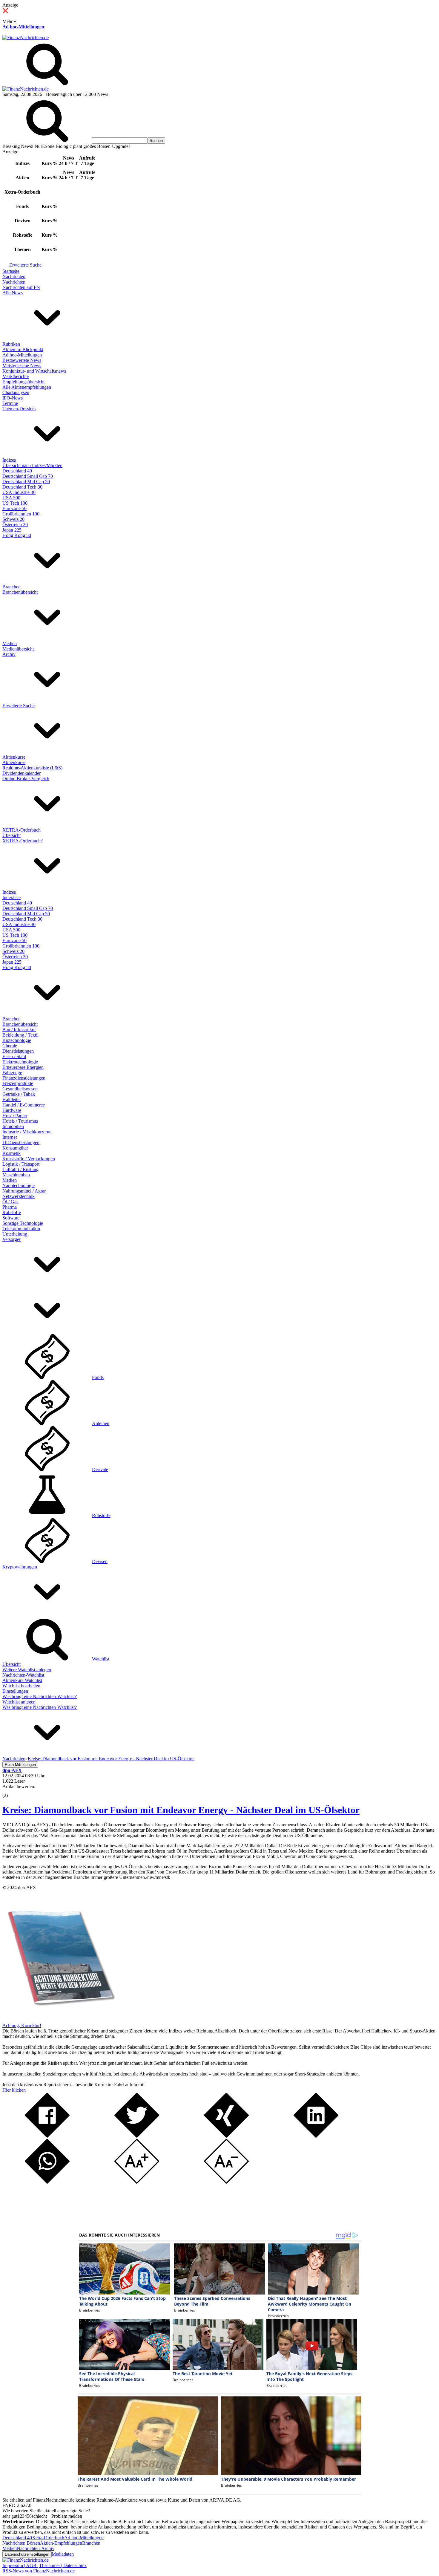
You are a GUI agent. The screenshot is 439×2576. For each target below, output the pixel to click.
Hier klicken (14, 2090)
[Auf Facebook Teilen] (47, 2136)
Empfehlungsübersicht (23, 382)
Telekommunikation (21, 1229)
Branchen (11, 587)
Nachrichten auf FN (21, 287)
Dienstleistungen (18, 1051)
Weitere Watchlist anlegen (27, 1670)
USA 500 (11, 498)
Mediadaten (63, 2554)
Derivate (100, 1469)
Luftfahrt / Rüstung (20, 1169)
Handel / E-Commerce (24, 1105)
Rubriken (11, 344)
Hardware (12, 1110)
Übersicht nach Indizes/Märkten (32, 465)
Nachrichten (14, 277)
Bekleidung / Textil (20, 1035)
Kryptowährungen (20, 1567)
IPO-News (13, 398)
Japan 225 (12, 530)
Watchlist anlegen (19, 1702)
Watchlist (101, 1659)
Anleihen (101, 1423)
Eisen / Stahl (14, 1056)
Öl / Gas (10, 1202)
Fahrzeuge (12, 1073)
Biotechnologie (17, 1040)
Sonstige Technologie (23, 1223)
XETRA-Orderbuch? (23, 841)
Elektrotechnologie (20, 1062)
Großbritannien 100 (21, 514)
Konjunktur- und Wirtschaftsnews (34, 371)
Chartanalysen (16, 392)
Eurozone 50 (14, 508)
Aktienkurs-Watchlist (22, 1680)
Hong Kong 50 (17, 535)
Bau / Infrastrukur (19, 1030)
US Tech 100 (15, 503)
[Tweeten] (137, 2136)
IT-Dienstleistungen (21, 1142)
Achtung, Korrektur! (22, 2025)
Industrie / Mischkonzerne (27, 1132)
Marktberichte (16, 376)
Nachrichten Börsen (21, 2543)
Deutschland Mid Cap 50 (26, 482)
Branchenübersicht (20, 592)
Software (11, 1218)
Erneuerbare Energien (23, 1067)
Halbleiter (12, 1099)
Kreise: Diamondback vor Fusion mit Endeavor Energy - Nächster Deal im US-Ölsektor (181, 1810)
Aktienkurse (14, 757)
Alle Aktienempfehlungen (27, 387)
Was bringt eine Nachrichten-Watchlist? (40, 1696)
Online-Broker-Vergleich (26, 779)
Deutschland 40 (17, 471)
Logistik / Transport (21, 1164)
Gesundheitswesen (20, 1089)
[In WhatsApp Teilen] (47, 2182)
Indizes (9, 460)
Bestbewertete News (22, 360)
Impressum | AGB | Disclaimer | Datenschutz (44, 2565)
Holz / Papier (15, 1116)
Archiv (9, 654)
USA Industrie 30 (19, 492)
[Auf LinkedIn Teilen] (316, 2136)
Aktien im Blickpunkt (23, 349)
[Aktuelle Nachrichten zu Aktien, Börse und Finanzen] (26, 38)
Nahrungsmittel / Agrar (24, 1191)
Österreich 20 (15, 525)
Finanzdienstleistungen (24, 1078)
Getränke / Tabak (19, 1094)
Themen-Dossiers (19, 409)
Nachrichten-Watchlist (23, 1675)
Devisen (100, 1561)
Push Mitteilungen (20, 1765)
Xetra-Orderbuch (48, 2538)
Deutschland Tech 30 (22, 487)
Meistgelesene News (22, 366)
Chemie (10, 1046)
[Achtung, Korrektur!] (59, 2020)
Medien (10, 643)
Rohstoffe (12, 1212)
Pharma (10, 1207)
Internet (10, 1137)
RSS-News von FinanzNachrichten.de (39, 2571)
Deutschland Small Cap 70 (28, 476)
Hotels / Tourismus (20, 1121)
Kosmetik (11, 1153)
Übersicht (11, 835)
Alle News (13, 293)
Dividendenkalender (22, 773)
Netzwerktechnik (19, 1196)
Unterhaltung (15, 1234)
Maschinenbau (16, 1175)
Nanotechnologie (19, 1186)
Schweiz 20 (13, 519)
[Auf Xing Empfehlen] (226, 2136)
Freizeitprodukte (18, 1083)
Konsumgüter (15, 1148)
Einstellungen (15, 1691)
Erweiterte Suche (25, 265)
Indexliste (11, 897)
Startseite (11, 271)
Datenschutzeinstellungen (27, 2554)
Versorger (11, 1239)
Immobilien (13, 1126)
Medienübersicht (18, 649)
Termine (10, 403)
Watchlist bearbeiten (21, 1686)
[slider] (11, 1791)
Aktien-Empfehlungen (61, 2543)
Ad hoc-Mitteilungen (23, 27)
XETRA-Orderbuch (22, 830)
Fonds (98, 1377)
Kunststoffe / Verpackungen (29, 1159)
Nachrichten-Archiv (36, 2548)
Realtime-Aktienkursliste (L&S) (32, 768)
